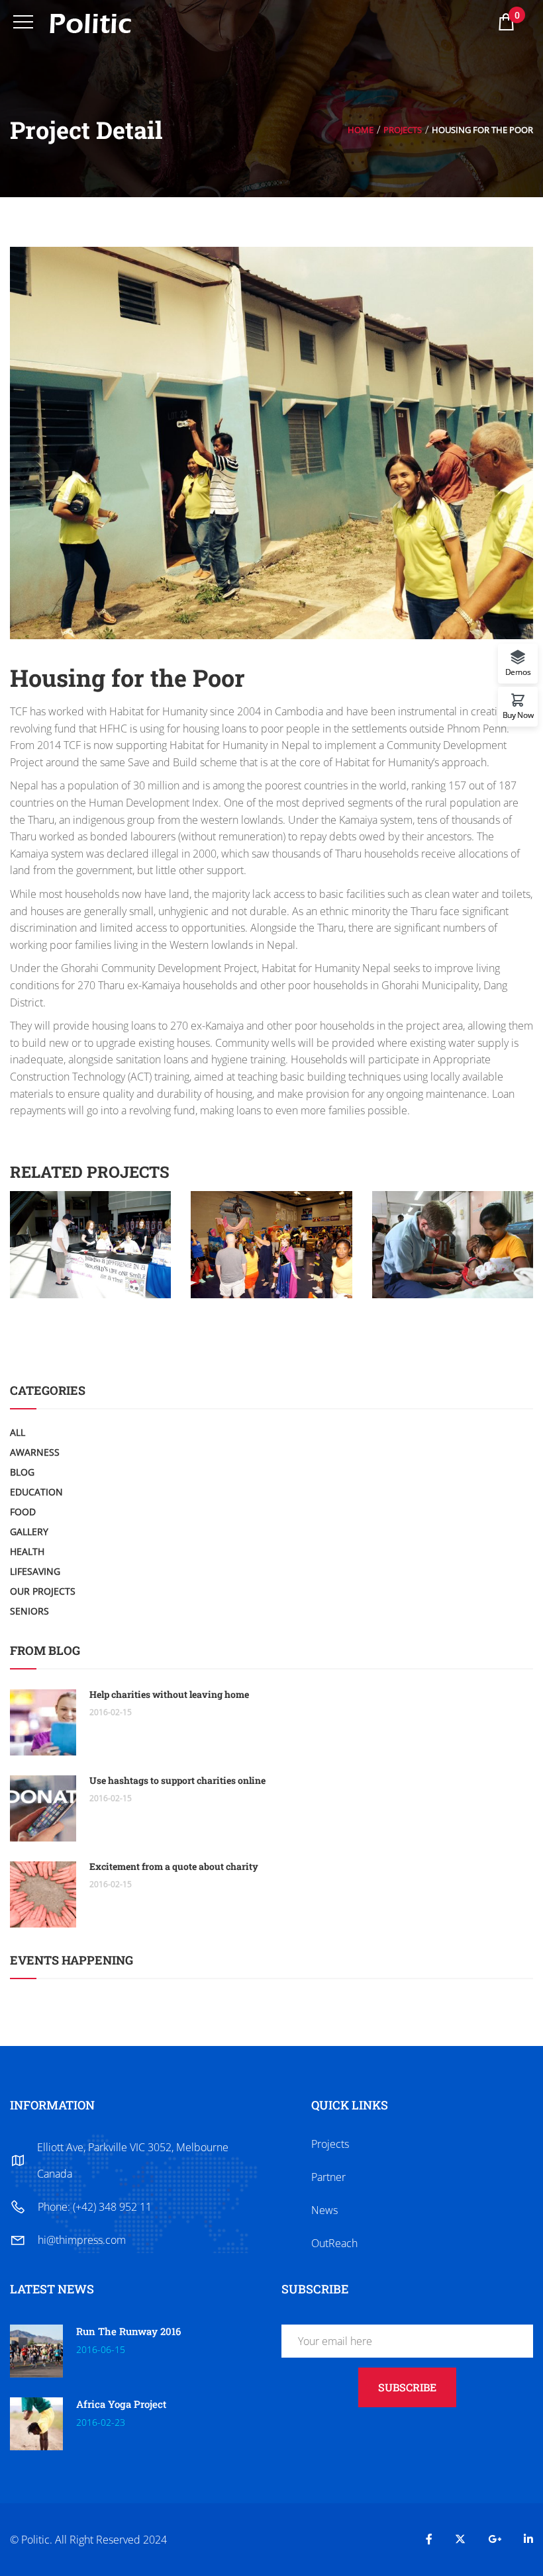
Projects (403, 130)
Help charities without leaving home (169, 1694)
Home (361, 130)
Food (23, 1512)
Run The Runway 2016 (128, 2331)
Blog (22, 1472)
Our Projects (43, 1591)
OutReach (334, 2243)
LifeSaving (35, 1571)
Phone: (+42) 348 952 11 (95, 2207)
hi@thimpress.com (82, 2240)
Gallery (29, 1532)
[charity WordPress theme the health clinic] (452, 1200)
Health (27, 1551)
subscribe (407, 2387)
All (18, 1432)
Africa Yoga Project (121, 2404)
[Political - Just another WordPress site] (90, 22)
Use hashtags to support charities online (177, 1780)
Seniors (29, 1611)
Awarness (35, 1452)
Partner (328, 2177)
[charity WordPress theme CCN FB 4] (271, 1200)
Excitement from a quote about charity (174, 1866)
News (324, 2210)
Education (36, 1492)
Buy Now (518, 714)
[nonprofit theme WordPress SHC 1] (91, 1200)
